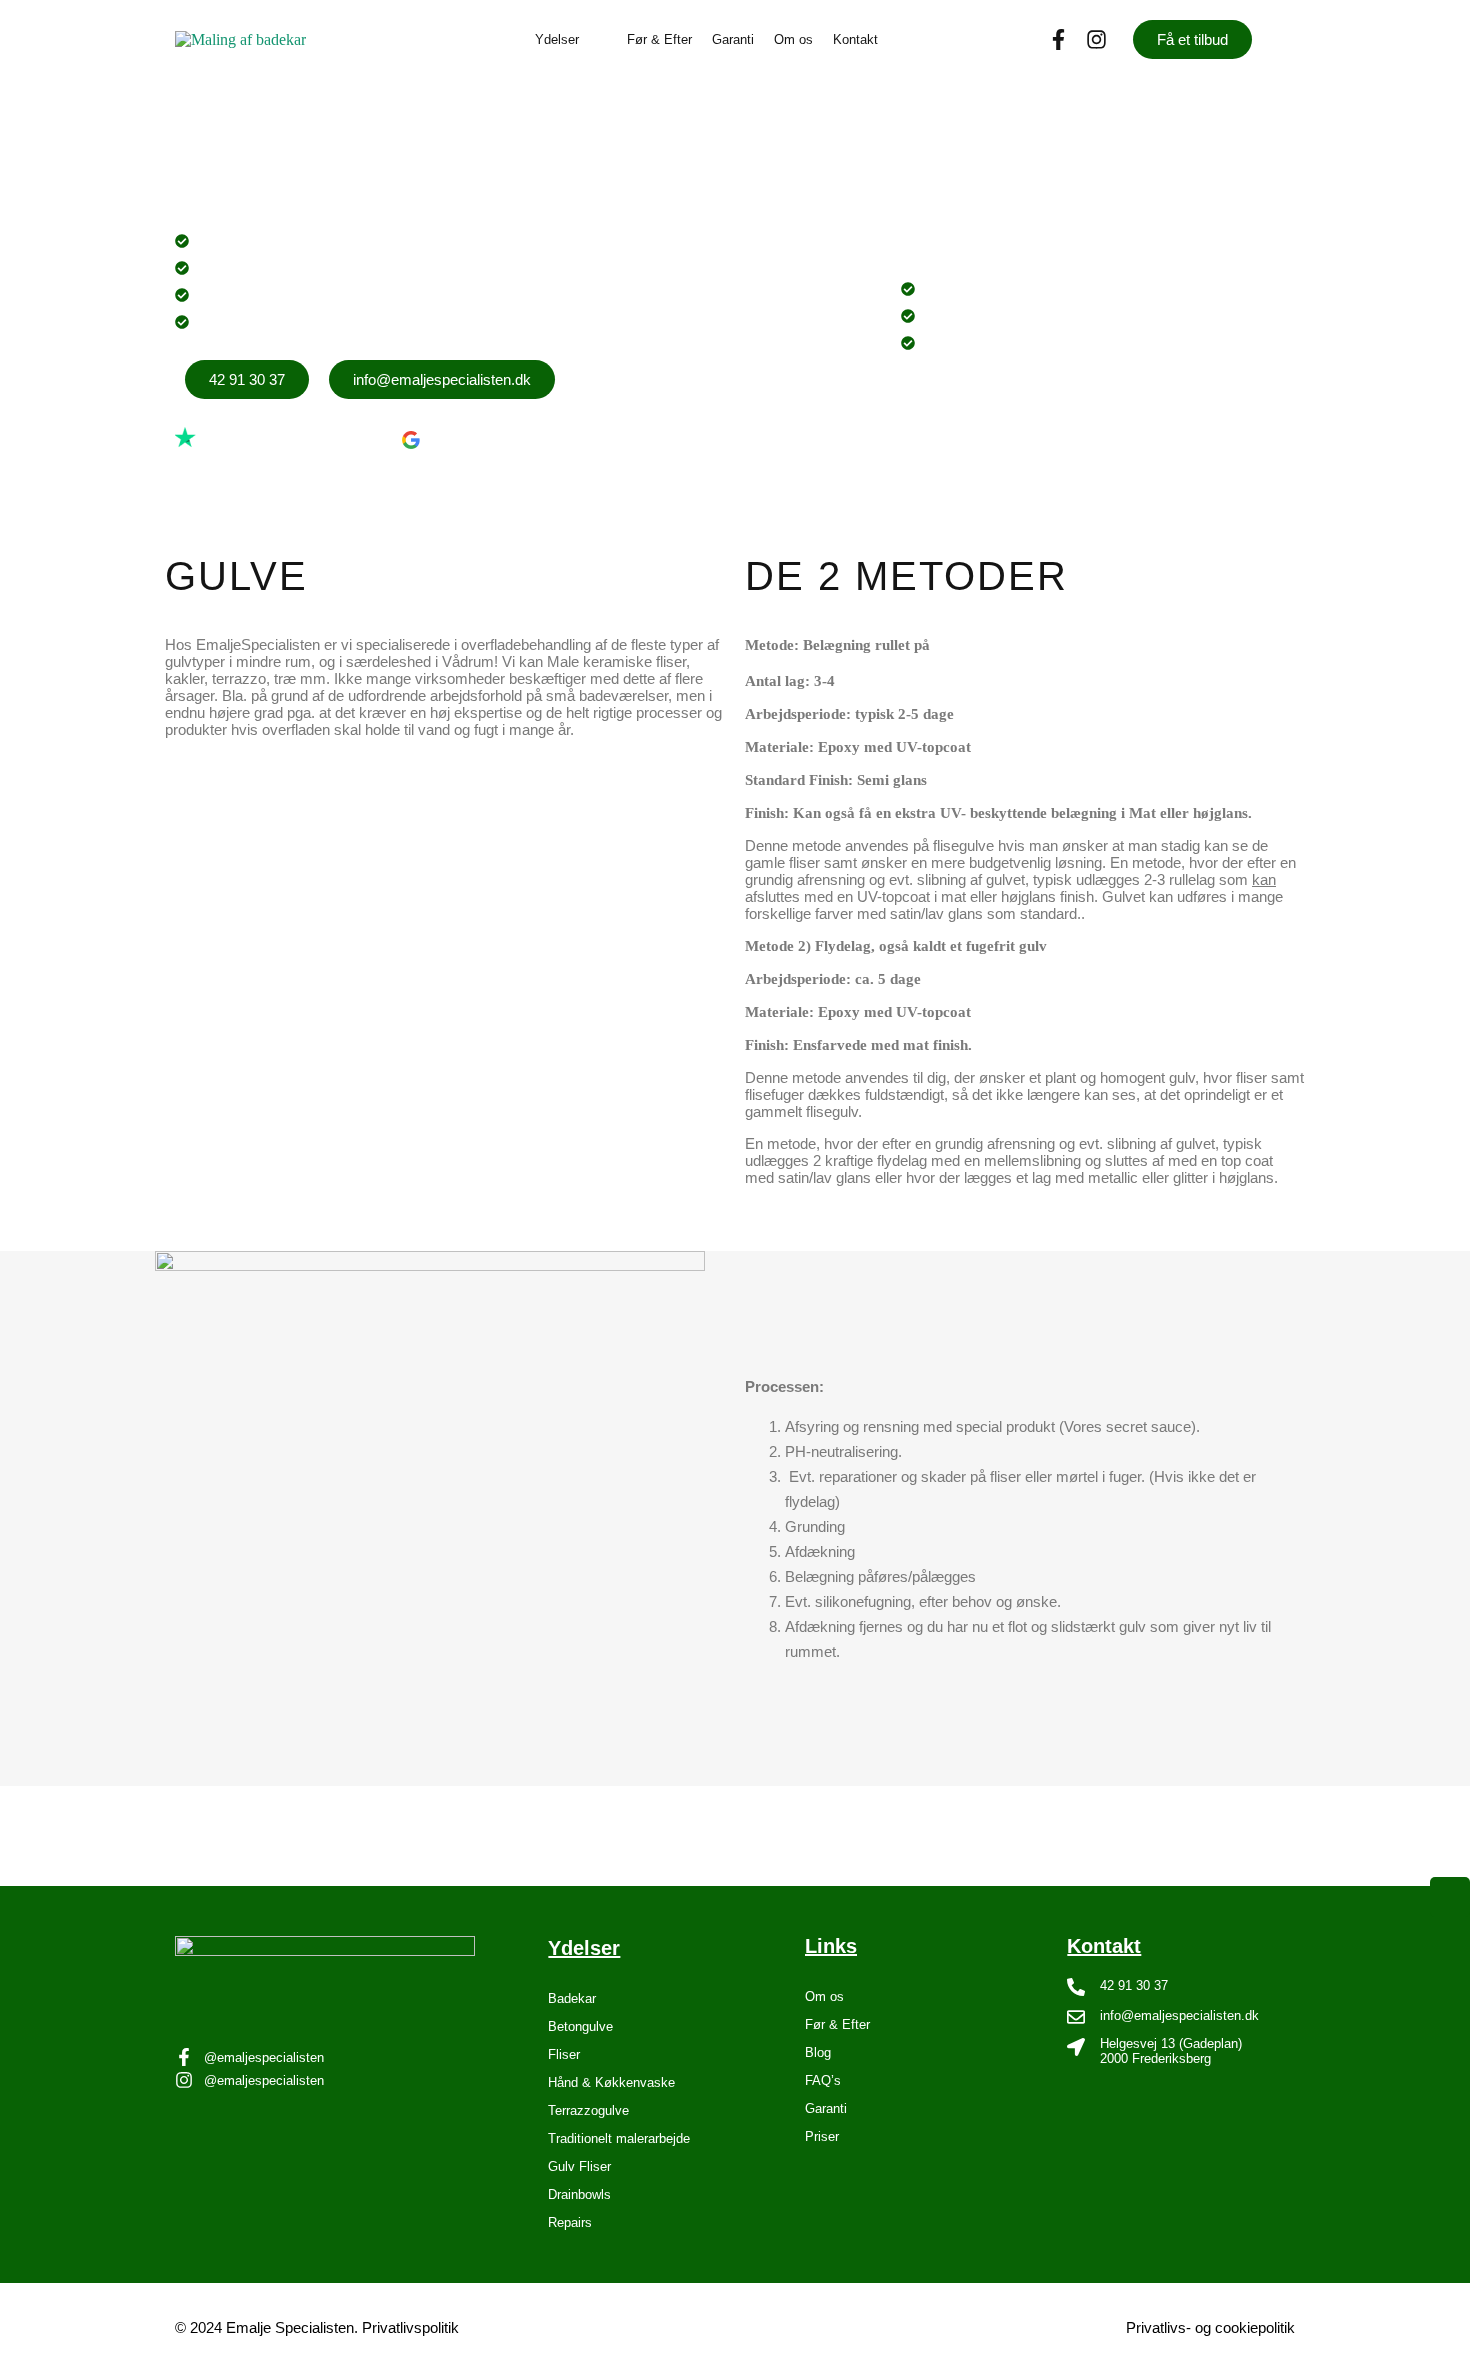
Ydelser (557, 39)
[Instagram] (1096, 39)
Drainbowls (579, 2194)
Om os (793, 39)
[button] (571, 39)
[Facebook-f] (1058, 39)
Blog (818, 2052)
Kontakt (855, 39)
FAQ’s (823, 2080)
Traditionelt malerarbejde (619, 2138)
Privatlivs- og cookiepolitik (1210, 2327)
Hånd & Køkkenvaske (611, 2082)
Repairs (570, 2222)
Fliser (564, 2054)
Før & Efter (659, 39)
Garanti (733, 39)
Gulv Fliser (579, 2166)
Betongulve (580, 2026)
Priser (822, 2136)
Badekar (572, 1998)
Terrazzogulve (588, 2110)
